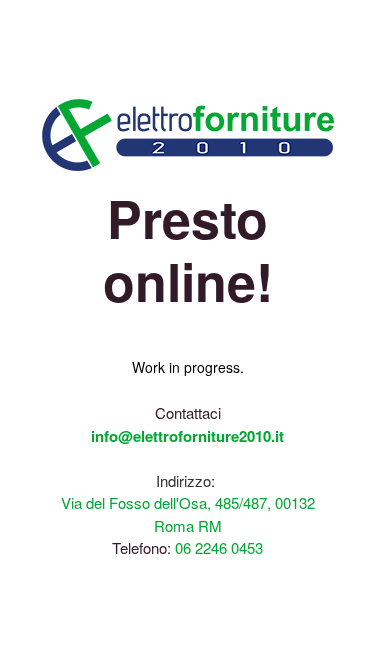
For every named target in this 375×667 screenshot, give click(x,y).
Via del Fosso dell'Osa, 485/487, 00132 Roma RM (188, 514)
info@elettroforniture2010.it (187, 436)
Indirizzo (183, 480)
